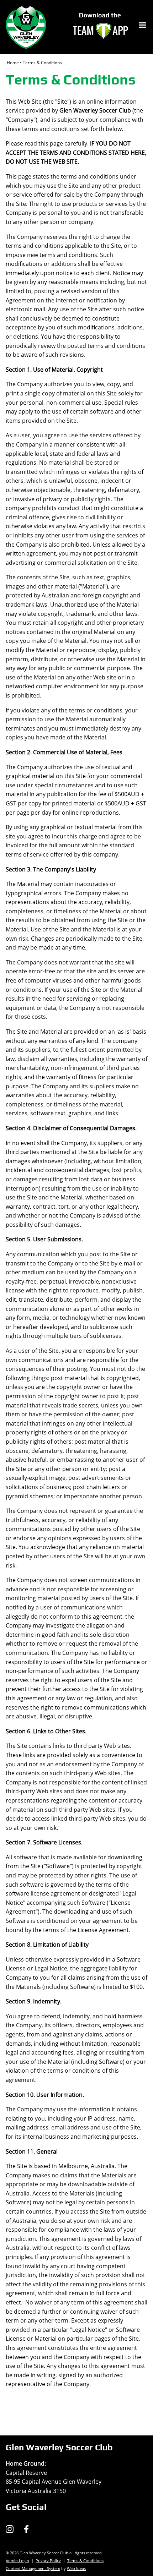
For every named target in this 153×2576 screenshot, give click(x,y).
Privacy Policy (48, 2561)
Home (13, 63)
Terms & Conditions (42, 63)
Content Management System (33, 2568)
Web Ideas (76, 2568)
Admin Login (17, 2561)
